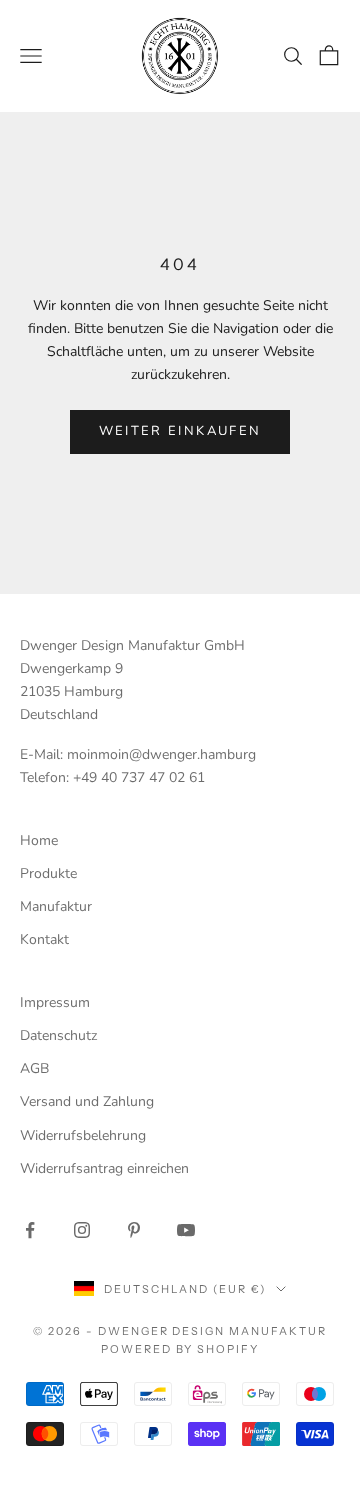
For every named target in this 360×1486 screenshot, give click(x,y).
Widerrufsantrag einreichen (104, 1168)
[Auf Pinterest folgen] (134, 1230)
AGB (34, 1068)
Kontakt (44, 939)
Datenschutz (58, 1035)
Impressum (55, 1002)
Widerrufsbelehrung (83, 1135)
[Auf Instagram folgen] (82, 1230)
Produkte (48, 873)
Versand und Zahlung (87, 1101)
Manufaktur (56, 906)
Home (39, 840)
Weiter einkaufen (180, 431)
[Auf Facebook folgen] (30, 1230)
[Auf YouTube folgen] (186, 1230)
